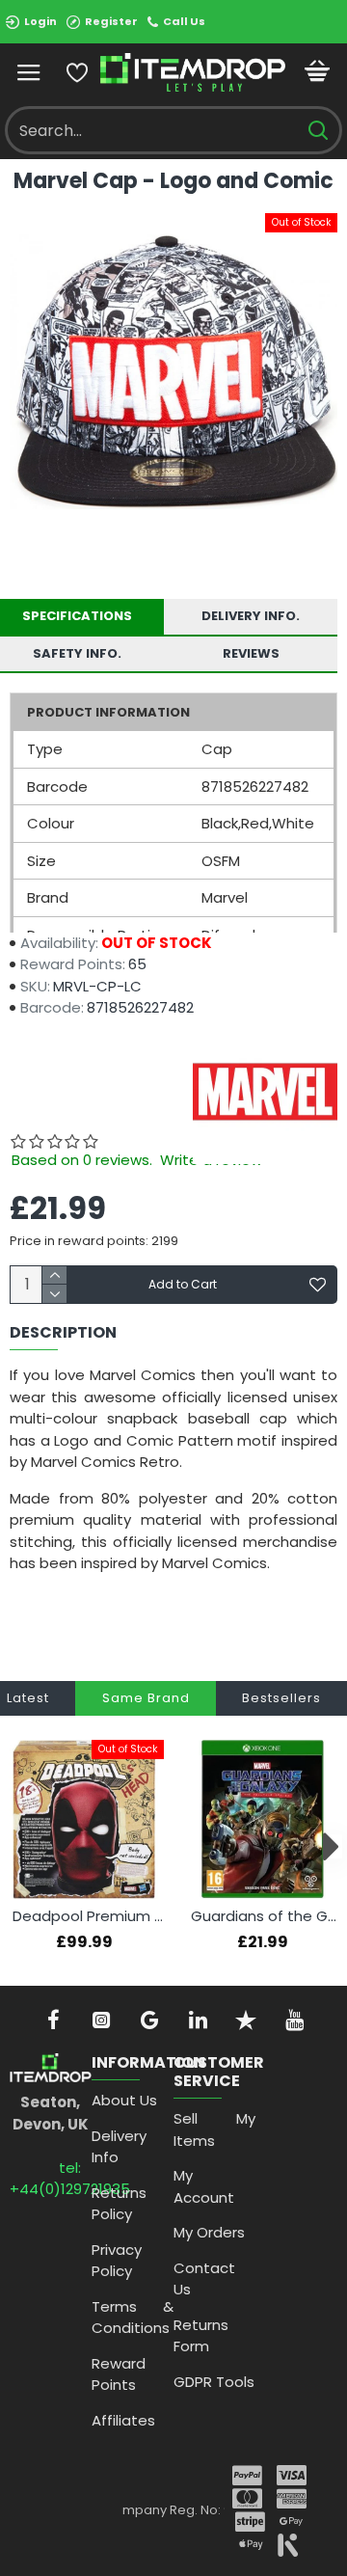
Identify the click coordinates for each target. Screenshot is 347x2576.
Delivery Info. (251, 616)
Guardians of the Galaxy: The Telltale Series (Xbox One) (267, 1916)
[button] (17, 1846)
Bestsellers (281, 1698)
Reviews (251, 653)
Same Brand (146, 1698)
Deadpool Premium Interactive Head (88, 1916)
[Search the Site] (318, 130)
